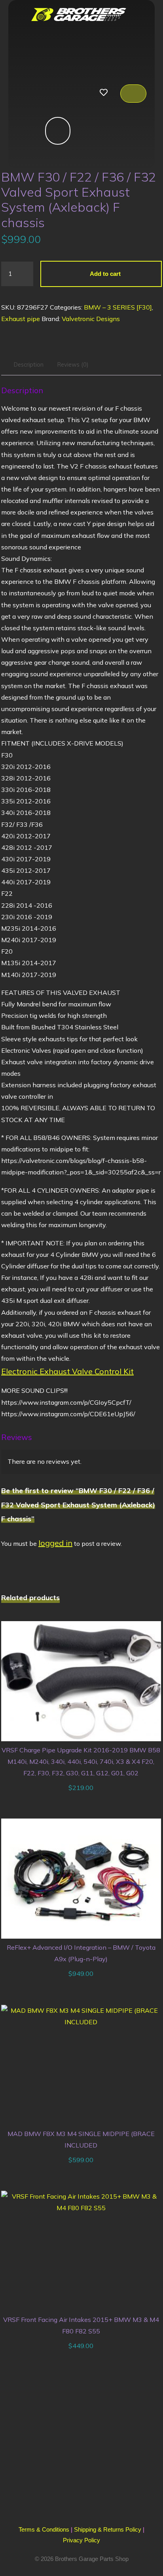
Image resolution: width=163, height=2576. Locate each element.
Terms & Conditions (44, 2529)
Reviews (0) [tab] (73, 364)
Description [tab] (29, 364)
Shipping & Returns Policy (108, 2529)
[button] (28, 94)
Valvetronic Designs (91, 319)
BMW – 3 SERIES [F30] (118, 307)
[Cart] (133, 94)
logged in (55, 1543)
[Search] (48, 131)
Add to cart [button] (85, 1678)
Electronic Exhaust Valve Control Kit (67, 1371)
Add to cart (106, 273)
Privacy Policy (81, 2540)
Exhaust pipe (21, 319)
